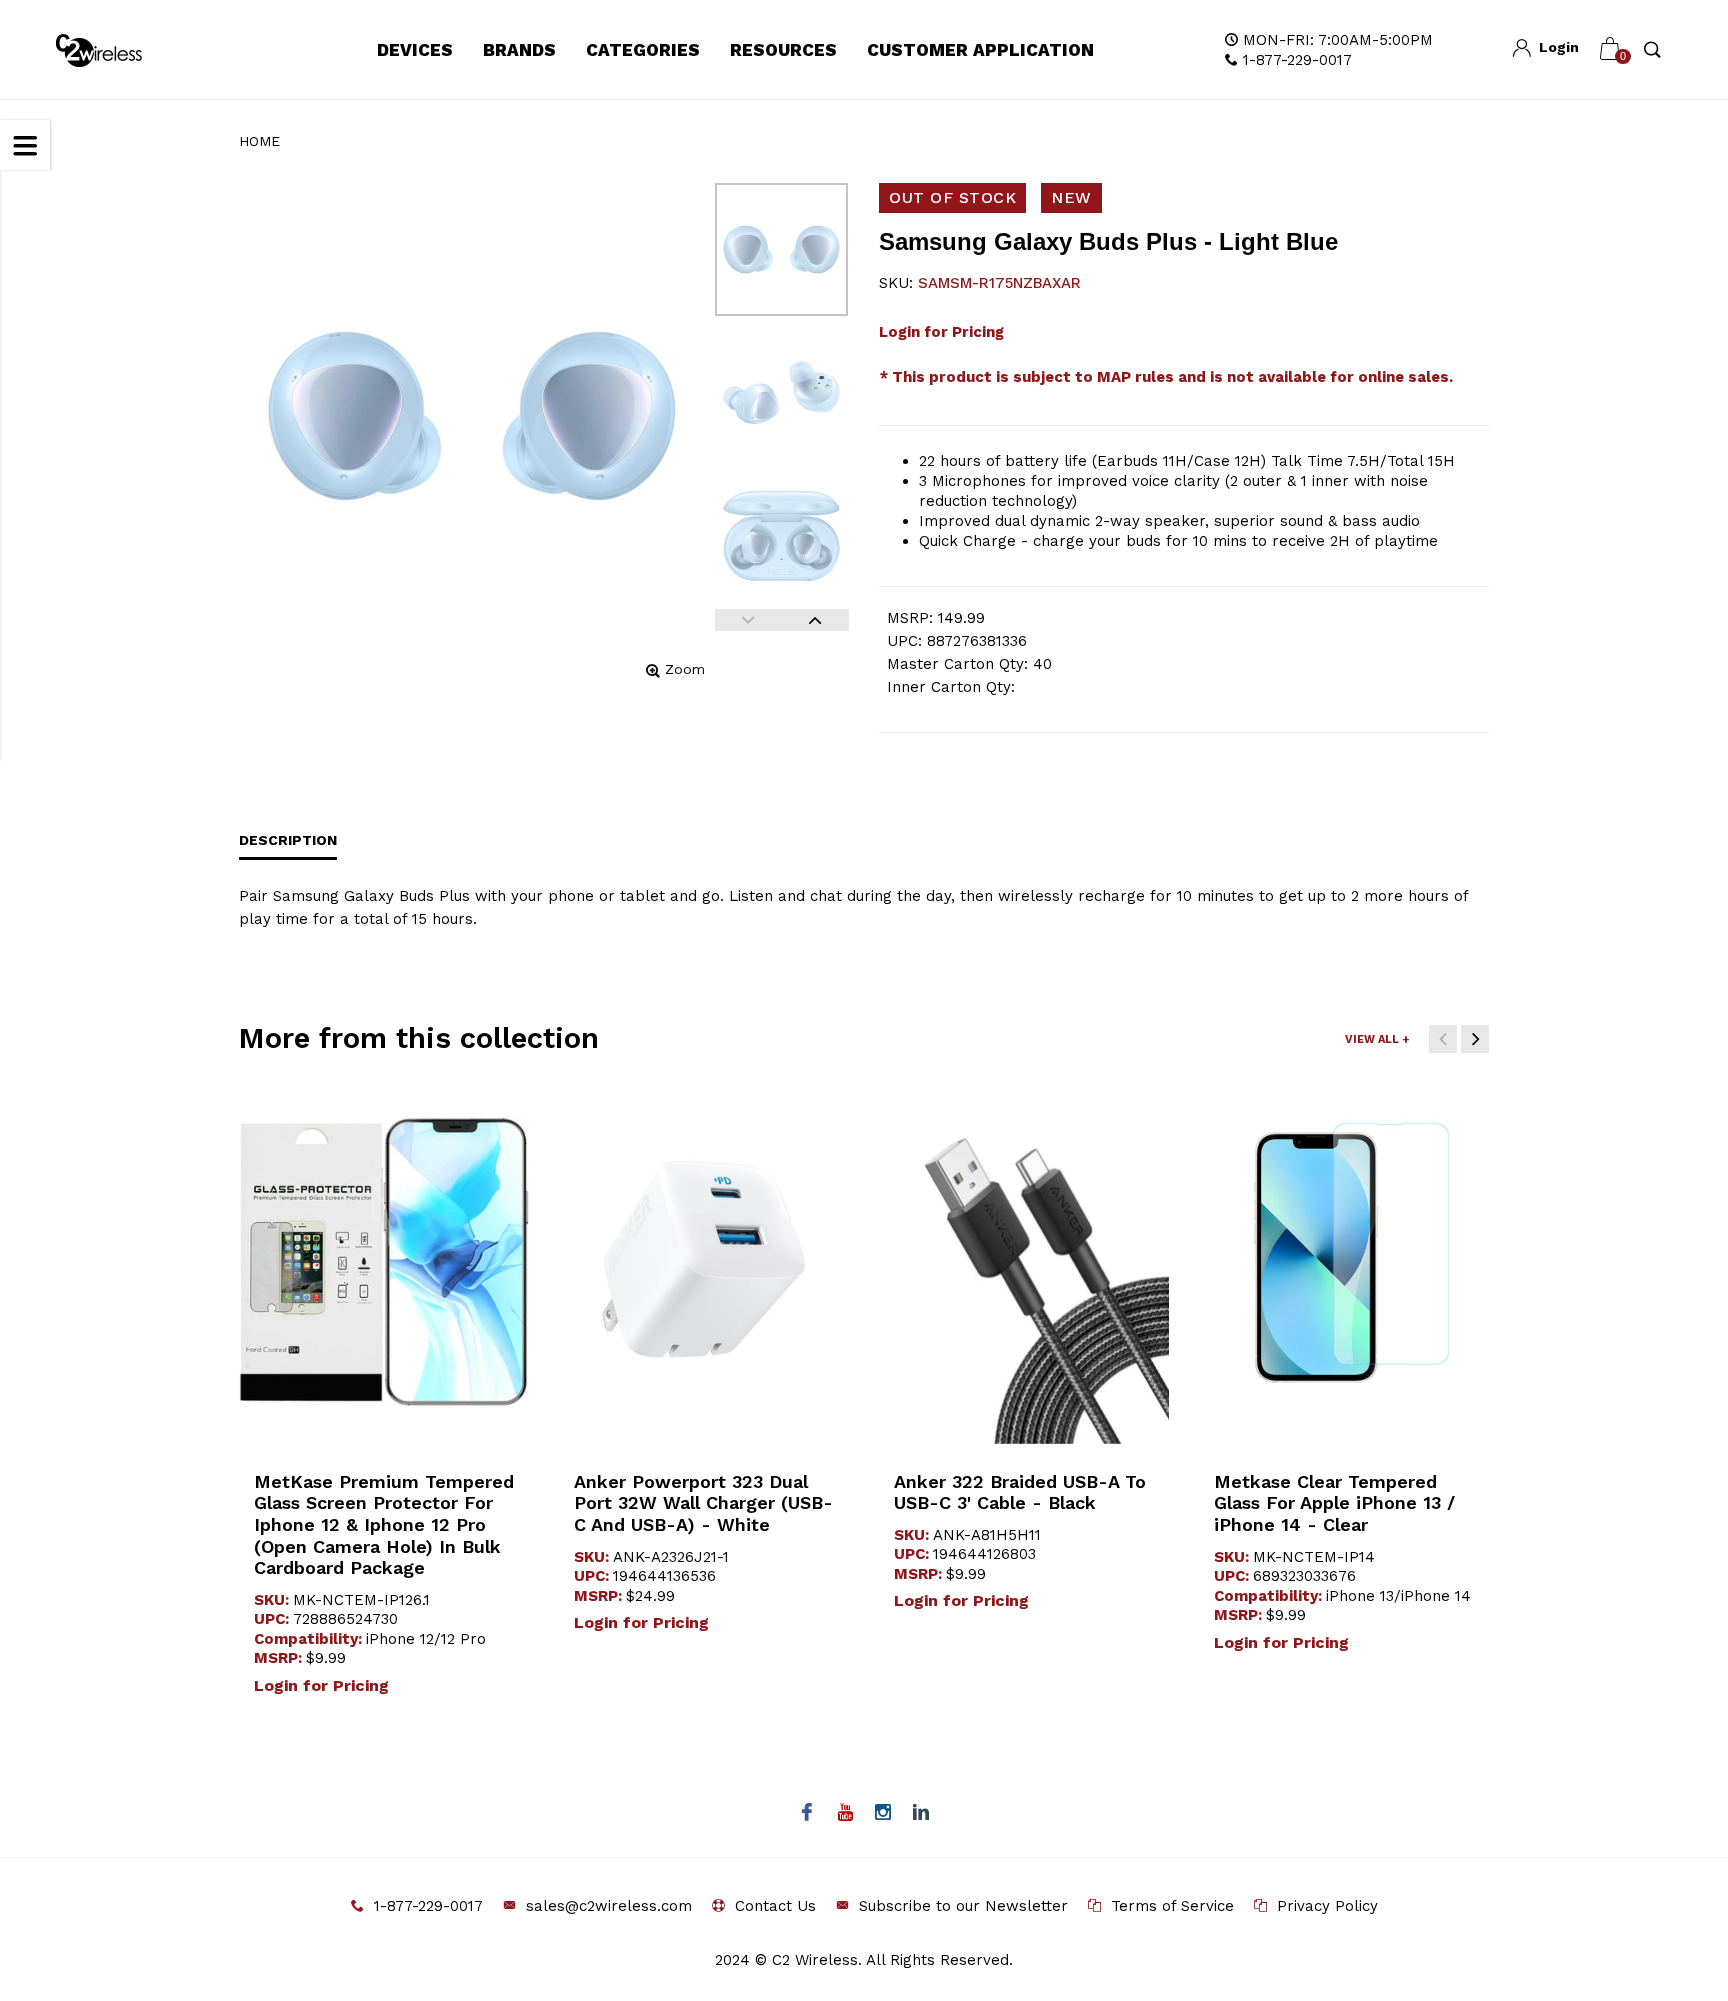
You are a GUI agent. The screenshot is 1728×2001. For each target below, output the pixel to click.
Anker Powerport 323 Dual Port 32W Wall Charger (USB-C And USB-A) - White (703, 1503)
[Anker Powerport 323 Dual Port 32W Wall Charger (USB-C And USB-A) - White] (704, 1262)
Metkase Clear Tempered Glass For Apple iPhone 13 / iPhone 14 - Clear (1334, 1503)
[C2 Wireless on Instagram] (883, 1814)
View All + (1377, 1039)
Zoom (685, 669)
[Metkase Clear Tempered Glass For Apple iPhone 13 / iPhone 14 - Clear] (1344, 1262)
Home (259, 141)
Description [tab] (288, 840)
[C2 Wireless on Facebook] (807, 1814)
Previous (748, 620)
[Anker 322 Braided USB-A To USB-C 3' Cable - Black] (1024, 1262)
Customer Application (980, 50)
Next (815, 620)
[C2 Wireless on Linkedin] (921, 1814)
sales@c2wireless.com (609, 1906)
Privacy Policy (1327, 1906)
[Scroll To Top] (1673, 1876)
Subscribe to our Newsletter (963, 1906)
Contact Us (775, 1906)
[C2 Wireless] (113, 50)
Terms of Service (1172, 1906)
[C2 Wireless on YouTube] (845, 1814)
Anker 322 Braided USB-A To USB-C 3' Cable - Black (1020, 1492)
